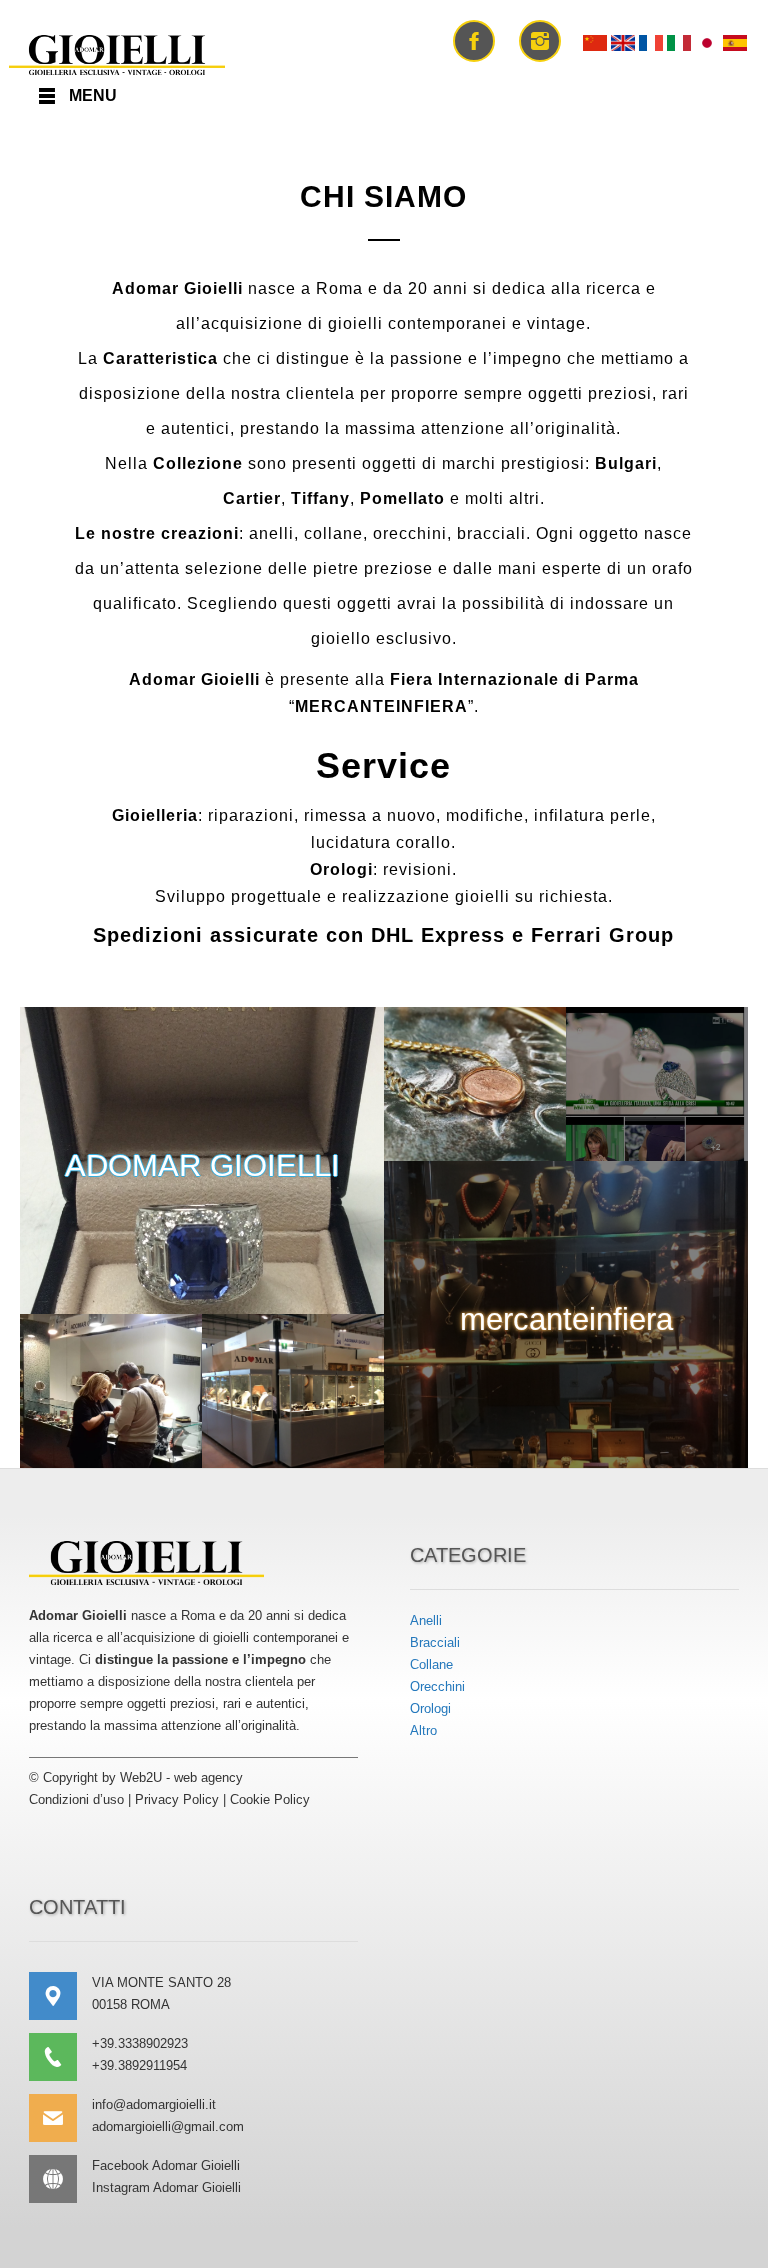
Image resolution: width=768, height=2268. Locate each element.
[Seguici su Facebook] (474, 38)
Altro (423, 1730)
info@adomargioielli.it (154, 2104)
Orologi (430, 1708)
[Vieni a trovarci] (60, 1996)
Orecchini (437, 1686)
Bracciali (435, 1642)
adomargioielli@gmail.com (168, 2126)
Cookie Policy (270, 1799)
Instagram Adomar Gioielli (166, 2187)
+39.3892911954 (139, 2065)
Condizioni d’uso (76, 1799)
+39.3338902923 (140, 2043)
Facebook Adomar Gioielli (166, 2165)
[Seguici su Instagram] (540, 38)
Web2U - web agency (181, 1777)
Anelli (426, 1620)
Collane (431, 1664)
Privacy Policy (177, 1799)
